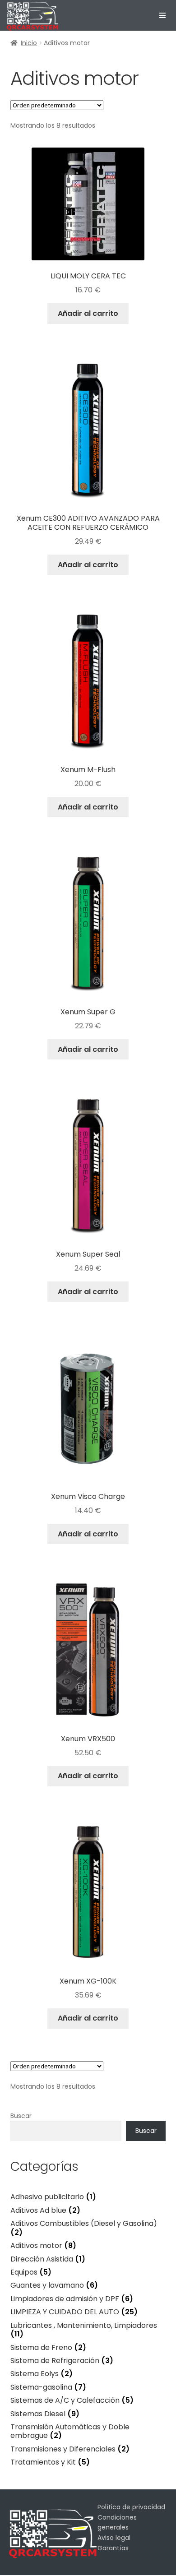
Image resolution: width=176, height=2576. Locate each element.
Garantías (113, 2548)
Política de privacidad (131, 2507)
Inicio (29, 43)
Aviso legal (114, 2538)
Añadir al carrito (88, 313)
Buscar (21, 2116)
